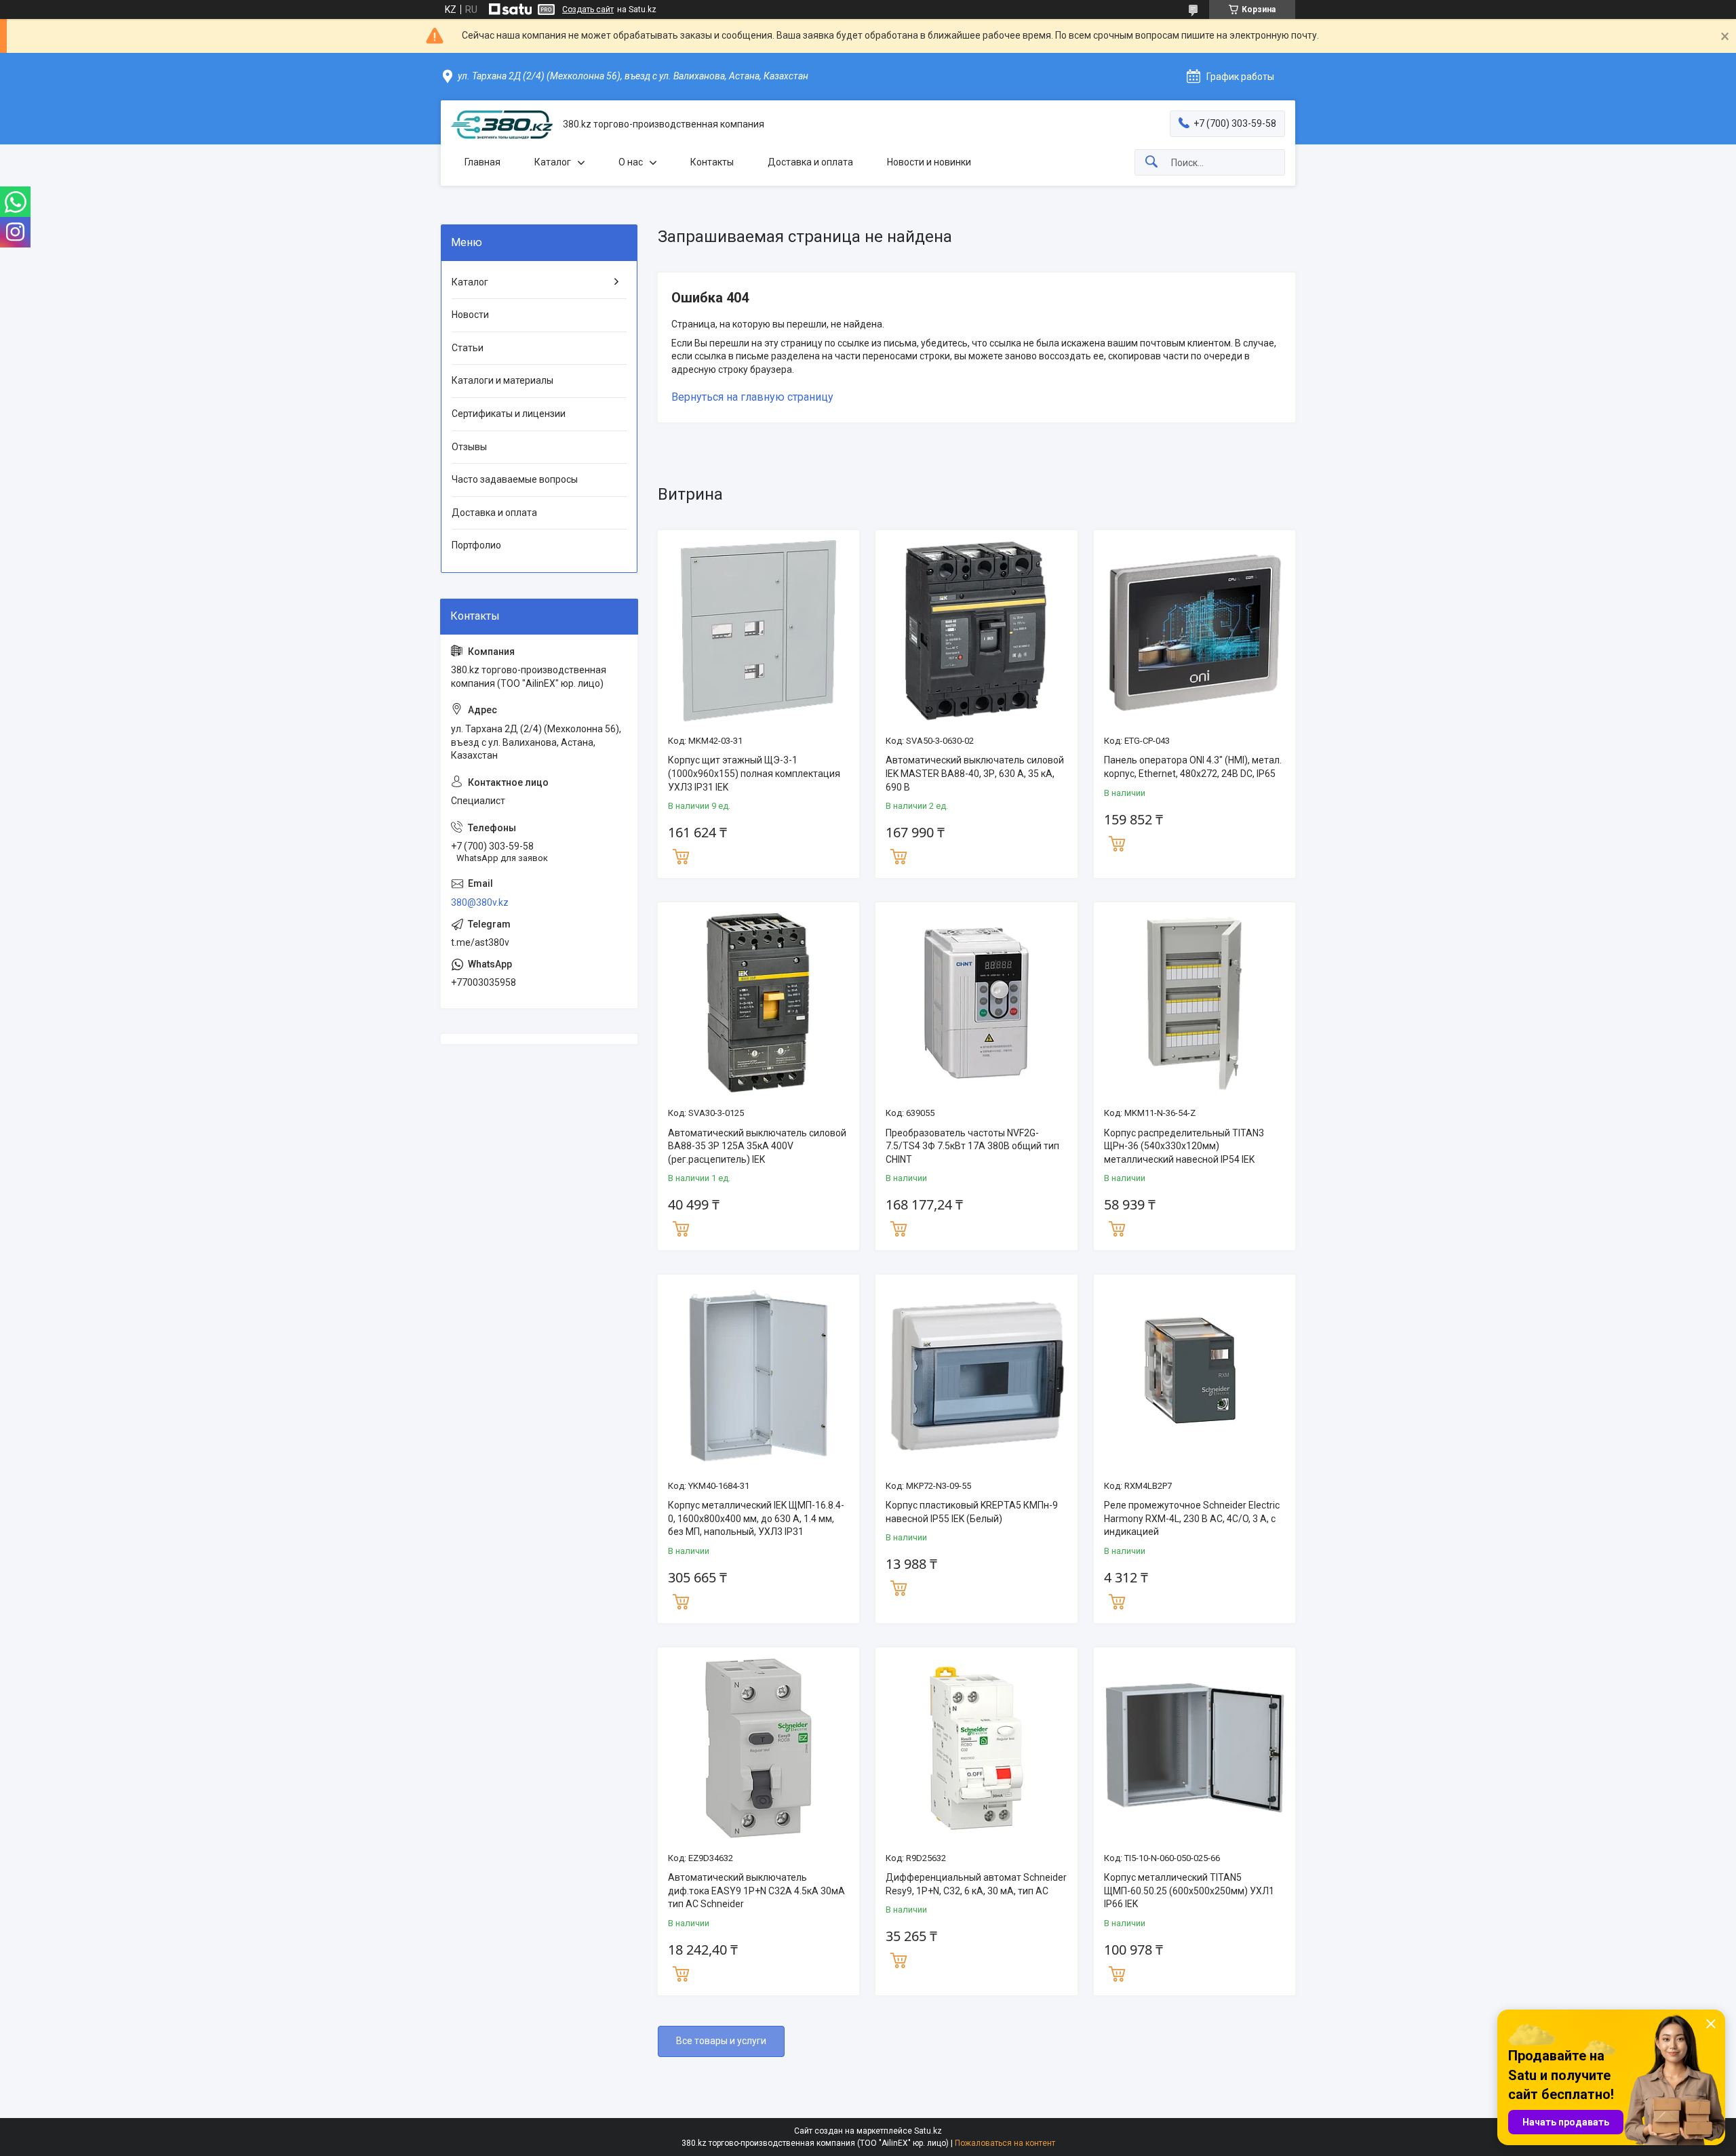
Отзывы (469, 447)
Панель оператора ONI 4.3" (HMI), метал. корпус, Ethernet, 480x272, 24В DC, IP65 (1193, 767)
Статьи (468, 348)
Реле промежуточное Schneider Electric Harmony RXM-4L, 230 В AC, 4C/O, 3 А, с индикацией (1192, 1518)
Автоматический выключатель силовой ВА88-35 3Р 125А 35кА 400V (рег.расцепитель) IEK (757, 1146)
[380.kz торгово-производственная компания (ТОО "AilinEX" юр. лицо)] (502, 125)
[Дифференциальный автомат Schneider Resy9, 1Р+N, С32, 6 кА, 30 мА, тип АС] (976, 1748)
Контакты (712, 162)
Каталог (553, 162)
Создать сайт (588, 9)
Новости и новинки (929, 162)
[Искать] (1151, 162)
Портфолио (476, 545)
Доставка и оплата (810, 162)
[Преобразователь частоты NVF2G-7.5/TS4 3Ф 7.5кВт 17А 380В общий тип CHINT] (976, 1003)
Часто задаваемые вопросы (515, 479)
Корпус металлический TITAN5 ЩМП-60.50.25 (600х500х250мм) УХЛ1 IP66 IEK (1189, 1891)
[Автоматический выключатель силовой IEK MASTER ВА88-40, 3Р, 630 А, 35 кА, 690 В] (976, 631)
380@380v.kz (480, 902)
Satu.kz (928, 2131)
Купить (681, 855)
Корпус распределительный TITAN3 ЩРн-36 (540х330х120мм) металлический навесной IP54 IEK (1184, 1146)
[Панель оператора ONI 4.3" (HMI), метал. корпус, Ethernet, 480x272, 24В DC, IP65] (1195, 631)
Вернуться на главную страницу (752, 397)
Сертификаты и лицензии (509, 414)
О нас (631, 162)
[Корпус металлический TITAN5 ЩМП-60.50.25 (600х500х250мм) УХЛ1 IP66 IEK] (1195, 1748)
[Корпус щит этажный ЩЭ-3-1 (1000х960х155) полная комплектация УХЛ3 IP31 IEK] (758, 631)
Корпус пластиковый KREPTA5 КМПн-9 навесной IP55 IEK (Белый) (972, 1512)
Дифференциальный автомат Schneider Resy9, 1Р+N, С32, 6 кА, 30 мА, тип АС (976, 1884)
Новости (470, 315)
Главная (482, 162)
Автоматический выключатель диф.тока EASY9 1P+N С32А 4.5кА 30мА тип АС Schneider (756, 1891)
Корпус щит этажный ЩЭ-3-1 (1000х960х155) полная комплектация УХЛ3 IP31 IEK (754, 773)
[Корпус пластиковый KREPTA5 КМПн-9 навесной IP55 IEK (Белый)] (976, 1375)
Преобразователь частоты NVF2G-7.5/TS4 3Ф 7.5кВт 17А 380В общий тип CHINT (972, 1146)
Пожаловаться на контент (1005, 2143)
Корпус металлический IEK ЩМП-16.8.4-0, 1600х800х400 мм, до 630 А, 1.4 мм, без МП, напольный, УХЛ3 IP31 (756, 1518)
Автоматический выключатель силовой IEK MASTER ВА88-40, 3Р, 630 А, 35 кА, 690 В (975, 773)
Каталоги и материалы (502, 380)
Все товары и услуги (721, 2041)
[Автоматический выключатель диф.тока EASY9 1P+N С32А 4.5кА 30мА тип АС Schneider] (758, 1748)
